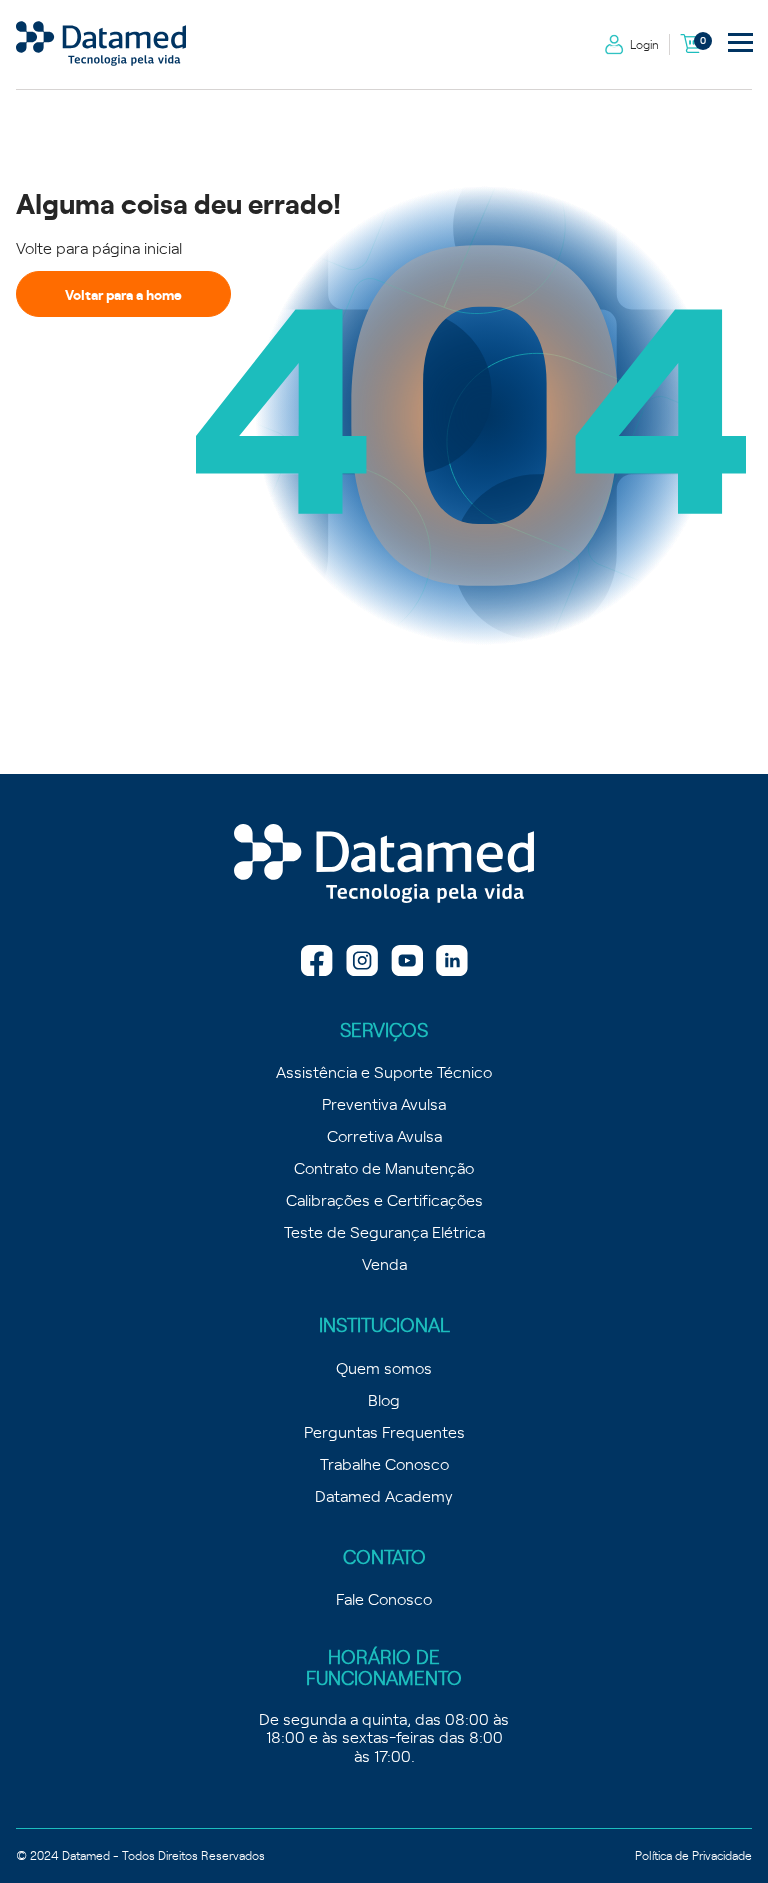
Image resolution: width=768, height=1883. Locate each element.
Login (644, 44)
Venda (384, 1263)
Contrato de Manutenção (384, 1167)
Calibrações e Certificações (384, 1199)
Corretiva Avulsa (384, 1135)
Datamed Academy (384, 1495)
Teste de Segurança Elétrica (384, 1231)
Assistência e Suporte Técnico (384, 1071)
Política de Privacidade (693, 1855)
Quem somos (384, 1367)
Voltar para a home (123, 294)
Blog (384, 1399)
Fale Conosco (384, 1598)
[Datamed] (384, 864)
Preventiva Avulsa (384, 1103)
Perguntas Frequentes (384, 1431)
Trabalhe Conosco (384, 1463)
